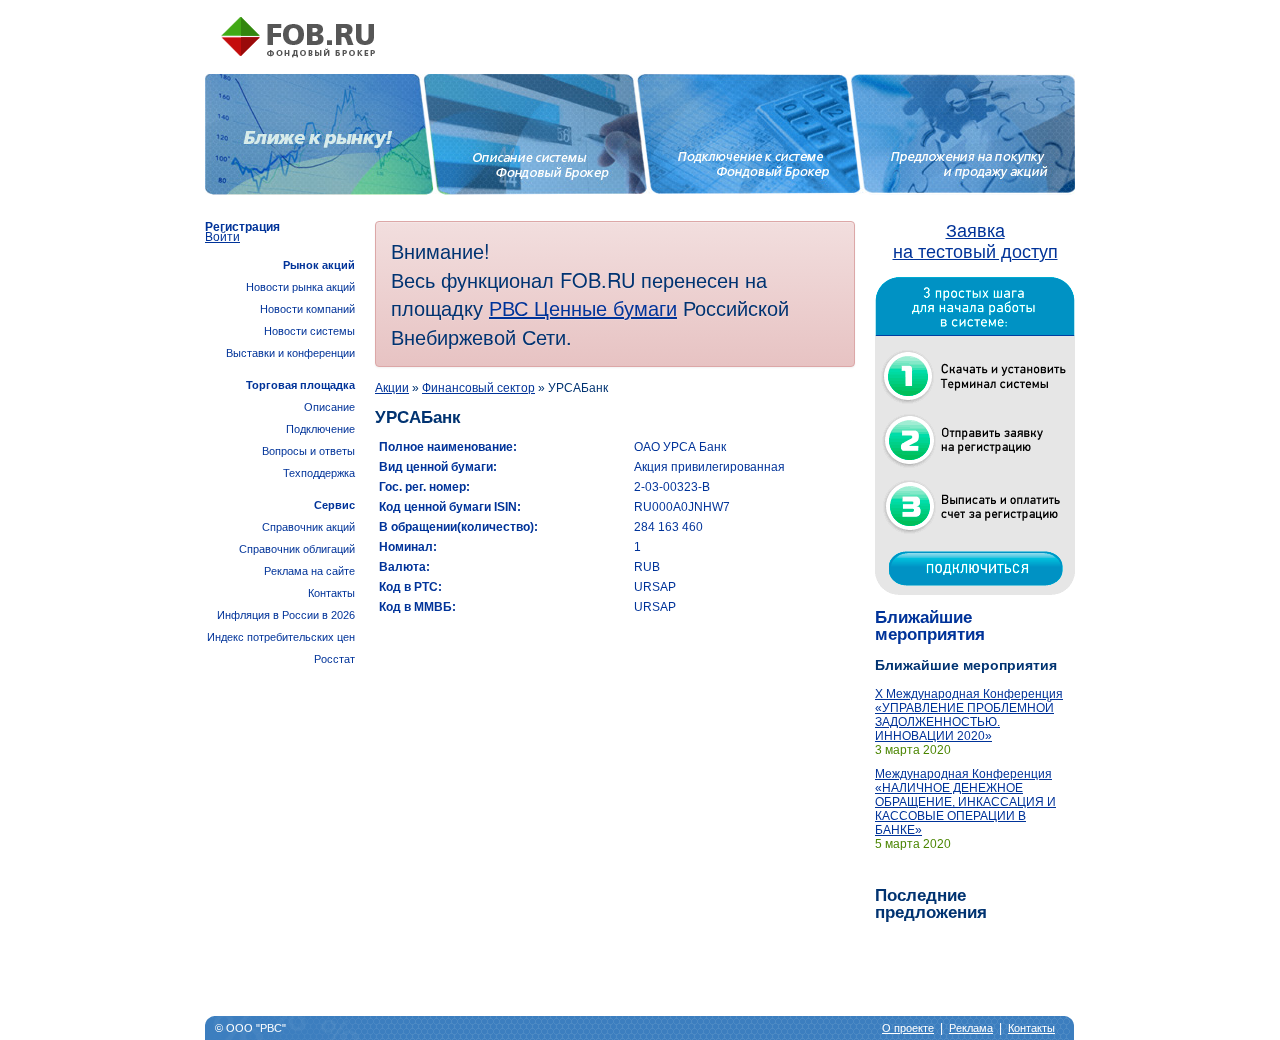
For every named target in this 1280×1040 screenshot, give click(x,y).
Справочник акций (308, 527)
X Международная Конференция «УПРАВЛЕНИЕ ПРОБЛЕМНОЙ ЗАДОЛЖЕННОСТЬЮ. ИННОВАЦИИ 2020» (969, 715)
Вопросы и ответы (308, 451)
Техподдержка (319, 473)
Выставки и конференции (290, 353)
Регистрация (242, 227)
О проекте (908, 1028)
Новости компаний (307, 309)
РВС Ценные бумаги (583, 307)
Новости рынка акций (300, 287)
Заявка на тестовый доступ (975, 241)
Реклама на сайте (309, 571)
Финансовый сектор (478, 388)
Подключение (320, 429)
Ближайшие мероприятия (930, 626)
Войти (222, 237)
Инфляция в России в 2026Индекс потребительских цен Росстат (281, 637)
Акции (392, 388)
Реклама (971, 1028)
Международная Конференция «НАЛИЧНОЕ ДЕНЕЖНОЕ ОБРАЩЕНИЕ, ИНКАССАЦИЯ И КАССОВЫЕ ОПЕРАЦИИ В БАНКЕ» (965, 802)
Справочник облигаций (297, 549)
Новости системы (309, 331)
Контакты (331, 593)
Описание (329, 407)
